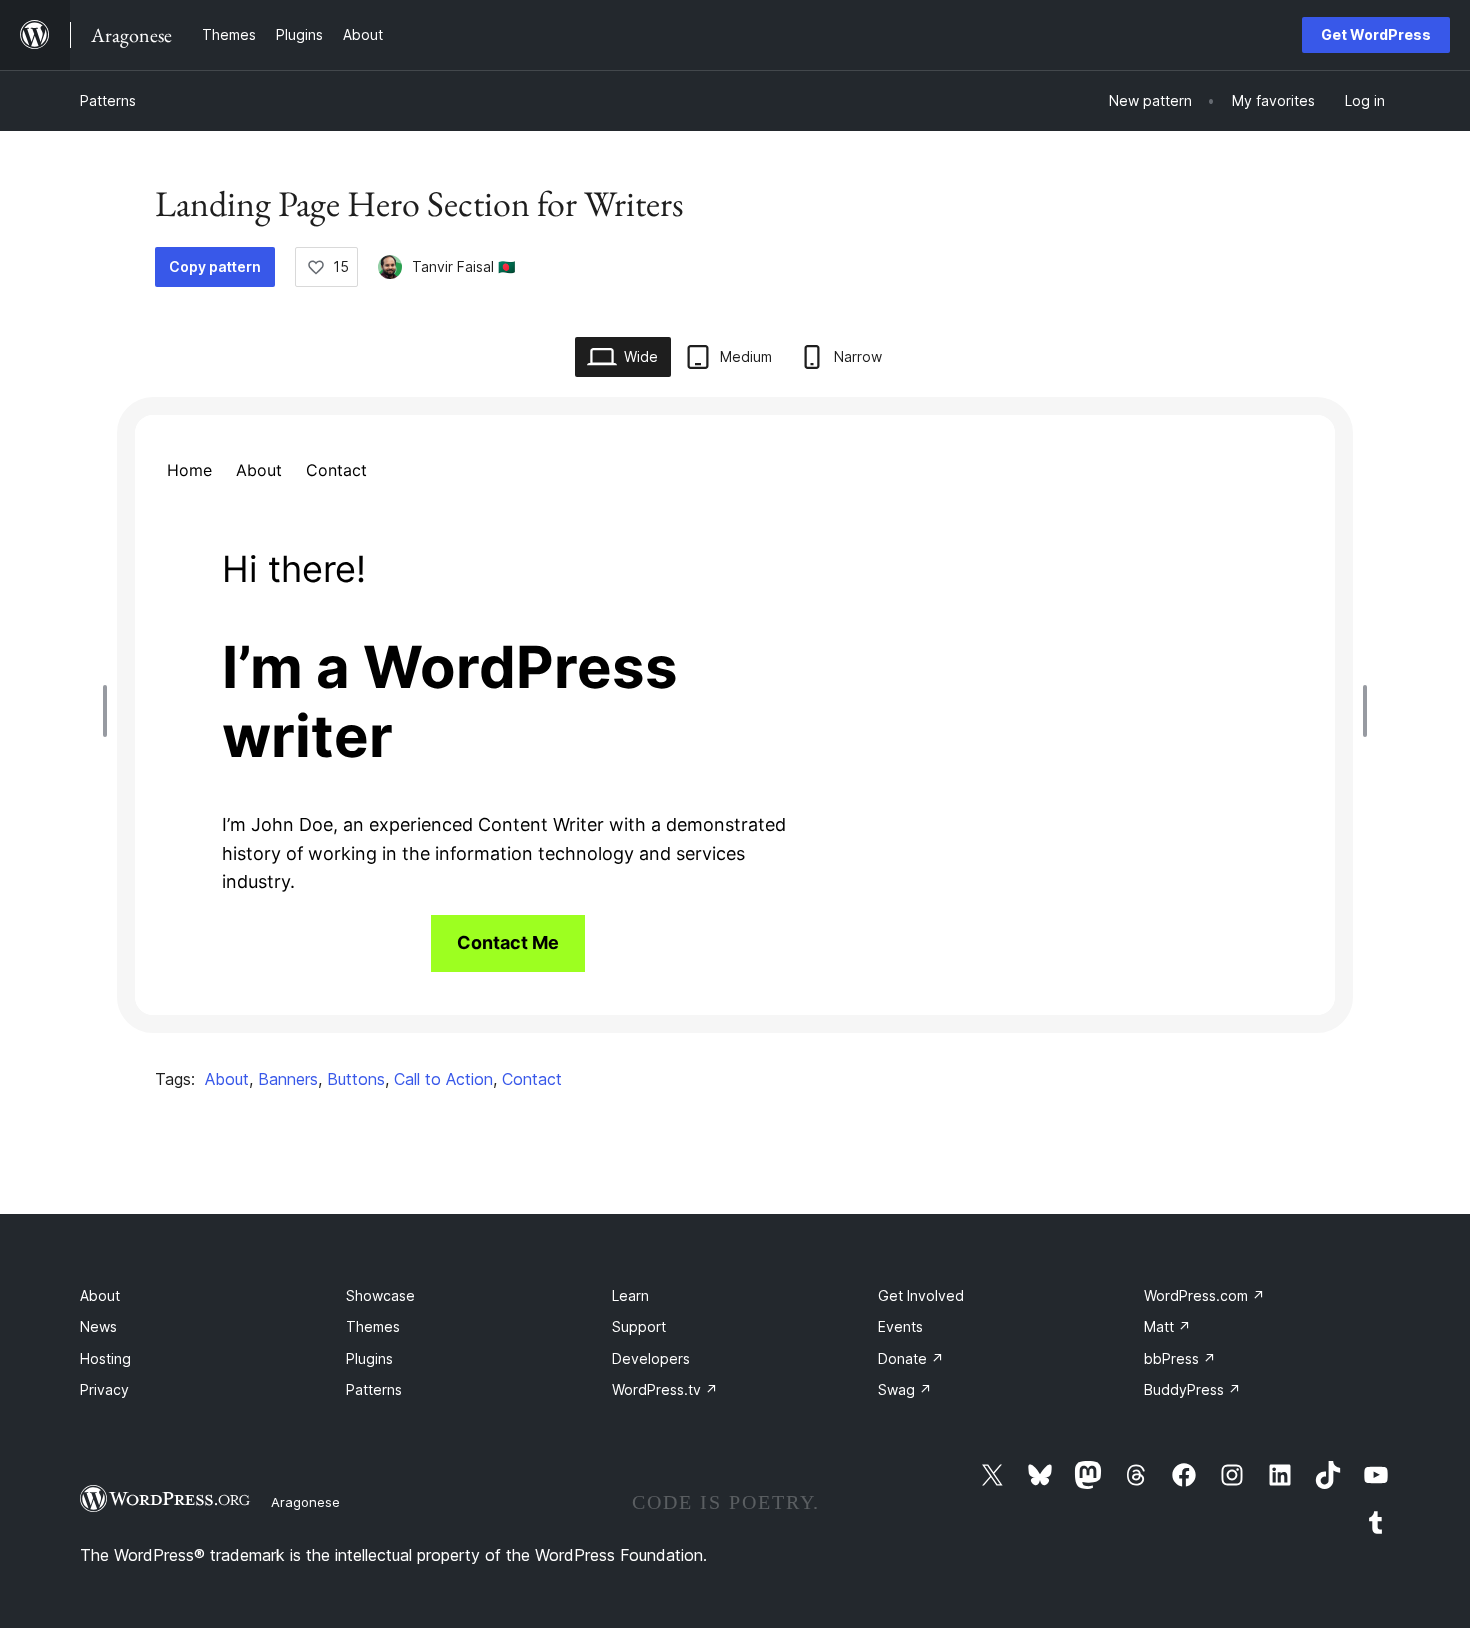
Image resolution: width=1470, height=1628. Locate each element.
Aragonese (305, 1502)
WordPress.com (1204, 1295)
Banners (288, 1079)
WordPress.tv (665, 1389)
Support (639, 1326)
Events (900, 1326)
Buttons (356, 1079)
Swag (905, 1389)
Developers (651, 1358)
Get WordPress (1376, 34)
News (98, 1326)
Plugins (369, 1358)
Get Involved (921, 1295)
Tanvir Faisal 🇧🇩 (463, 266)
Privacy (104, 1389)
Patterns (108, 100)
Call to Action (443, 1079)
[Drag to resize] (110, 711)
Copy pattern (215, 266)
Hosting (105, 1358)
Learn (630, 1295)
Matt (1167, 1326)
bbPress (1180, 1358)
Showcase (380, 1295)
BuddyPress (1192, 1389)
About (227, 1079)
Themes (373, 1326)
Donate (911, 1358)
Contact (532, 1079)
